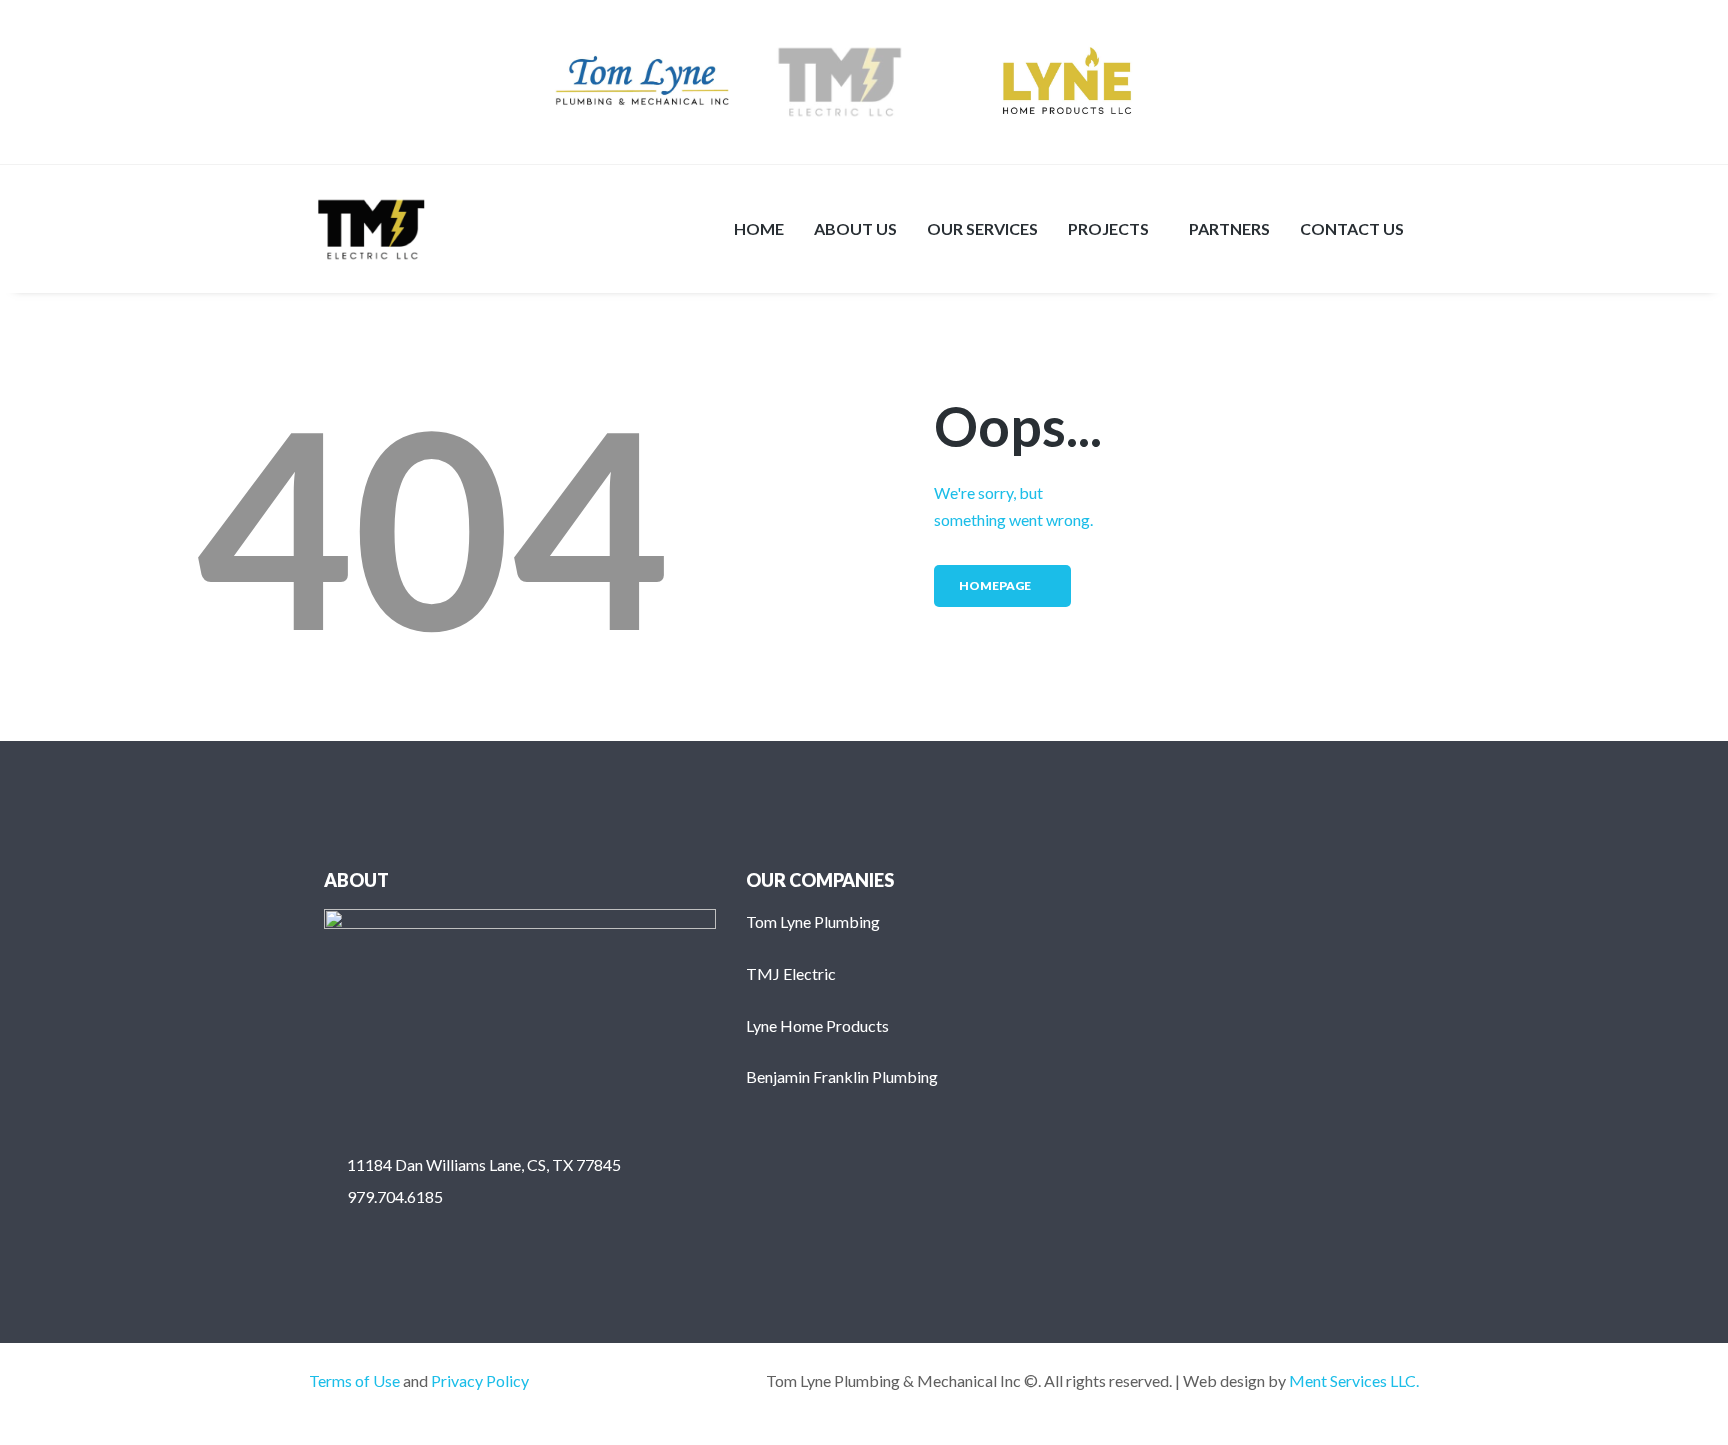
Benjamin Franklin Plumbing (842, 1076)
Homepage (995, 585)
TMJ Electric (791, 973)
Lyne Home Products (817, 1025)
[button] (1113, 229)
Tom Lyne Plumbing (813, 921)
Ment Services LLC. (1354, 1380)
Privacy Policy (480, 1380)
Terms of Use (354, 1380)
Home (759, 228)
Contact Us (1352, 228)
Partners (1229, 228)
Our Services (982, 228)
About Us (855, 228)
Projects (1108, 228)
